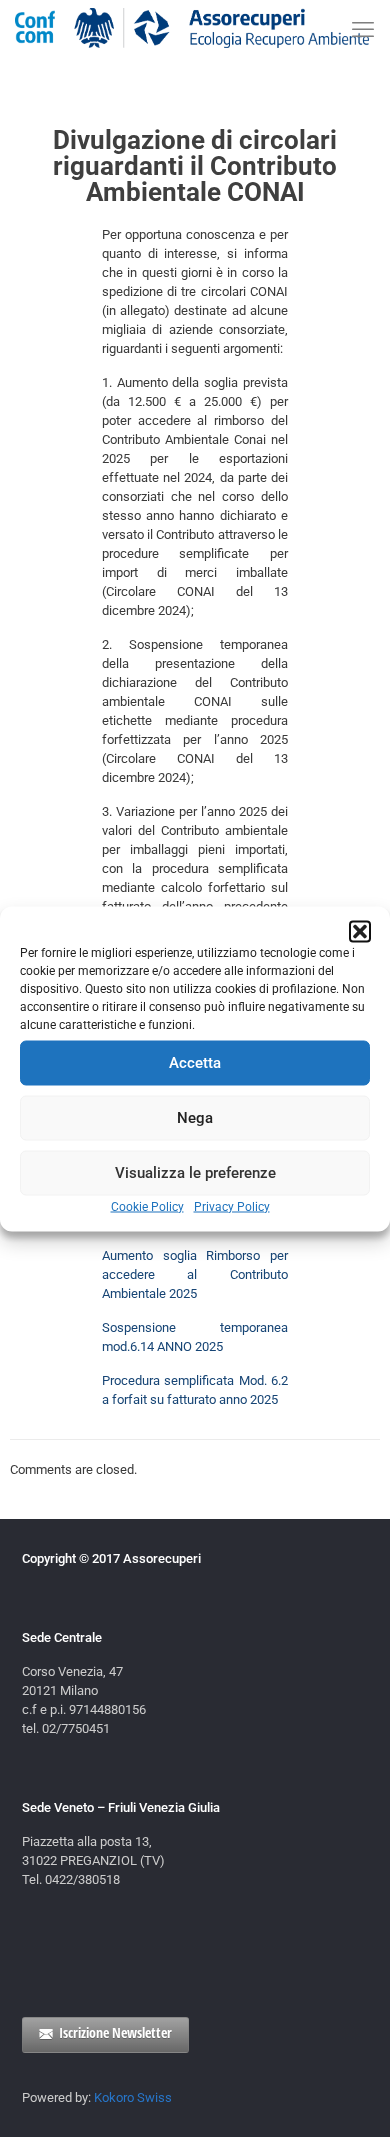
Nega (195, 1118)
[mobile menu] (363, 30)
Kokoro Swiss (133, 2097)
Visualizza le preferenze (195, 1173)
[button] (360, 931)
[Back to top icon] (349, 2096)
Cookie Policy (147, 1206)
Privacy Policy (232, 1206)
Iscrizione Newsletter (115, 2032)
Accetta (195, 1063)
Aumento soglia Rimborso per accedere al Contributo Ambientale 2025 (195, 1274)
